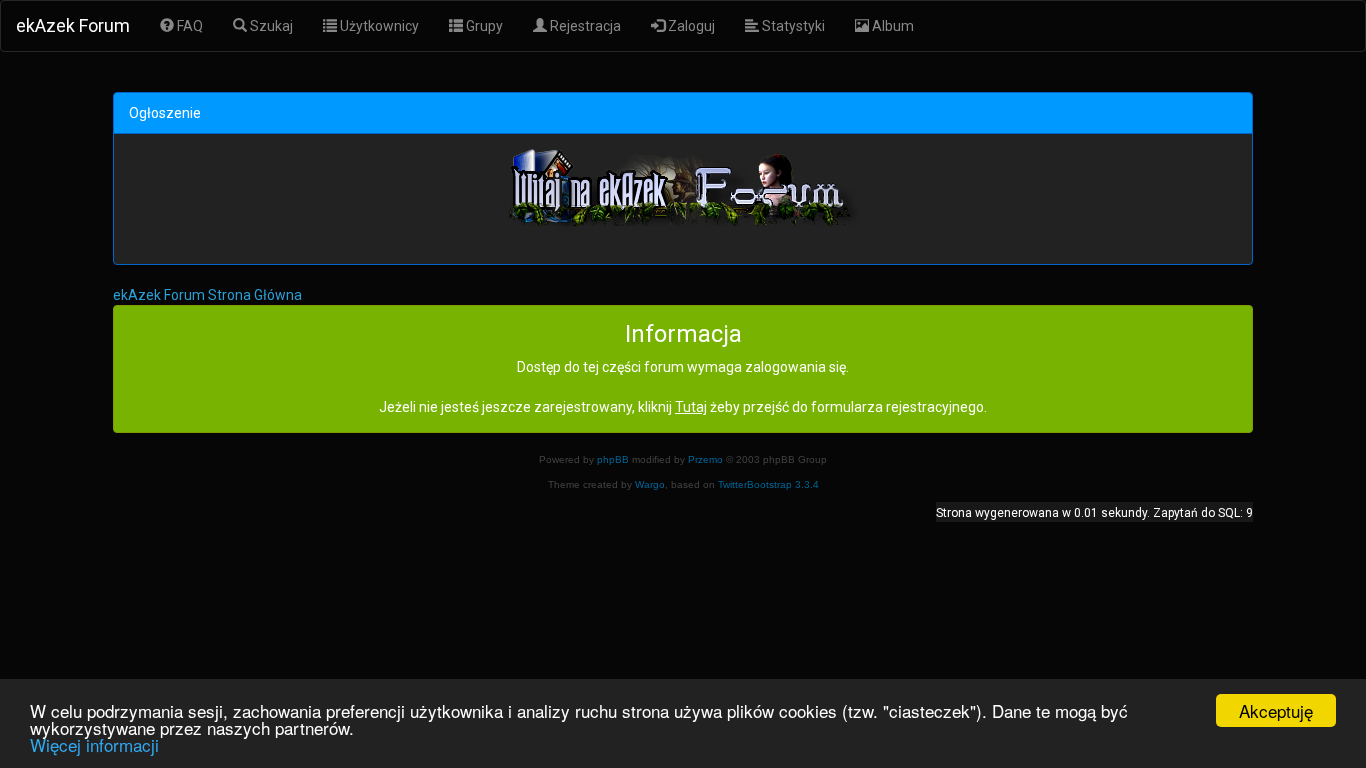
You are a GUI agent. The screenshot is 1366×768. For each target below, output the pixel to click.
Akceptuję (1276, 710)
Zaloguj (690, 26)
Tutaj (691, 407)
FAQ (188, 26)
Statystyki (792, 26)
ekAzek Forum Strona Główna (207, 295)
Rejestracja (584, 26)
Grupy (483, 26)
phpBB (613, 459)
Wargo (650, 484)
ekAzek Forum (73, 25)
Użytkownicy (378, 26)
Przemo (705, 459)
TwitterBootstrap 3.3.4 (768, 484)
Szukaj (270, 26)
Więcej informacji (94, 744)
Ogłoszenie (165, 113)
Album (891, 26)
